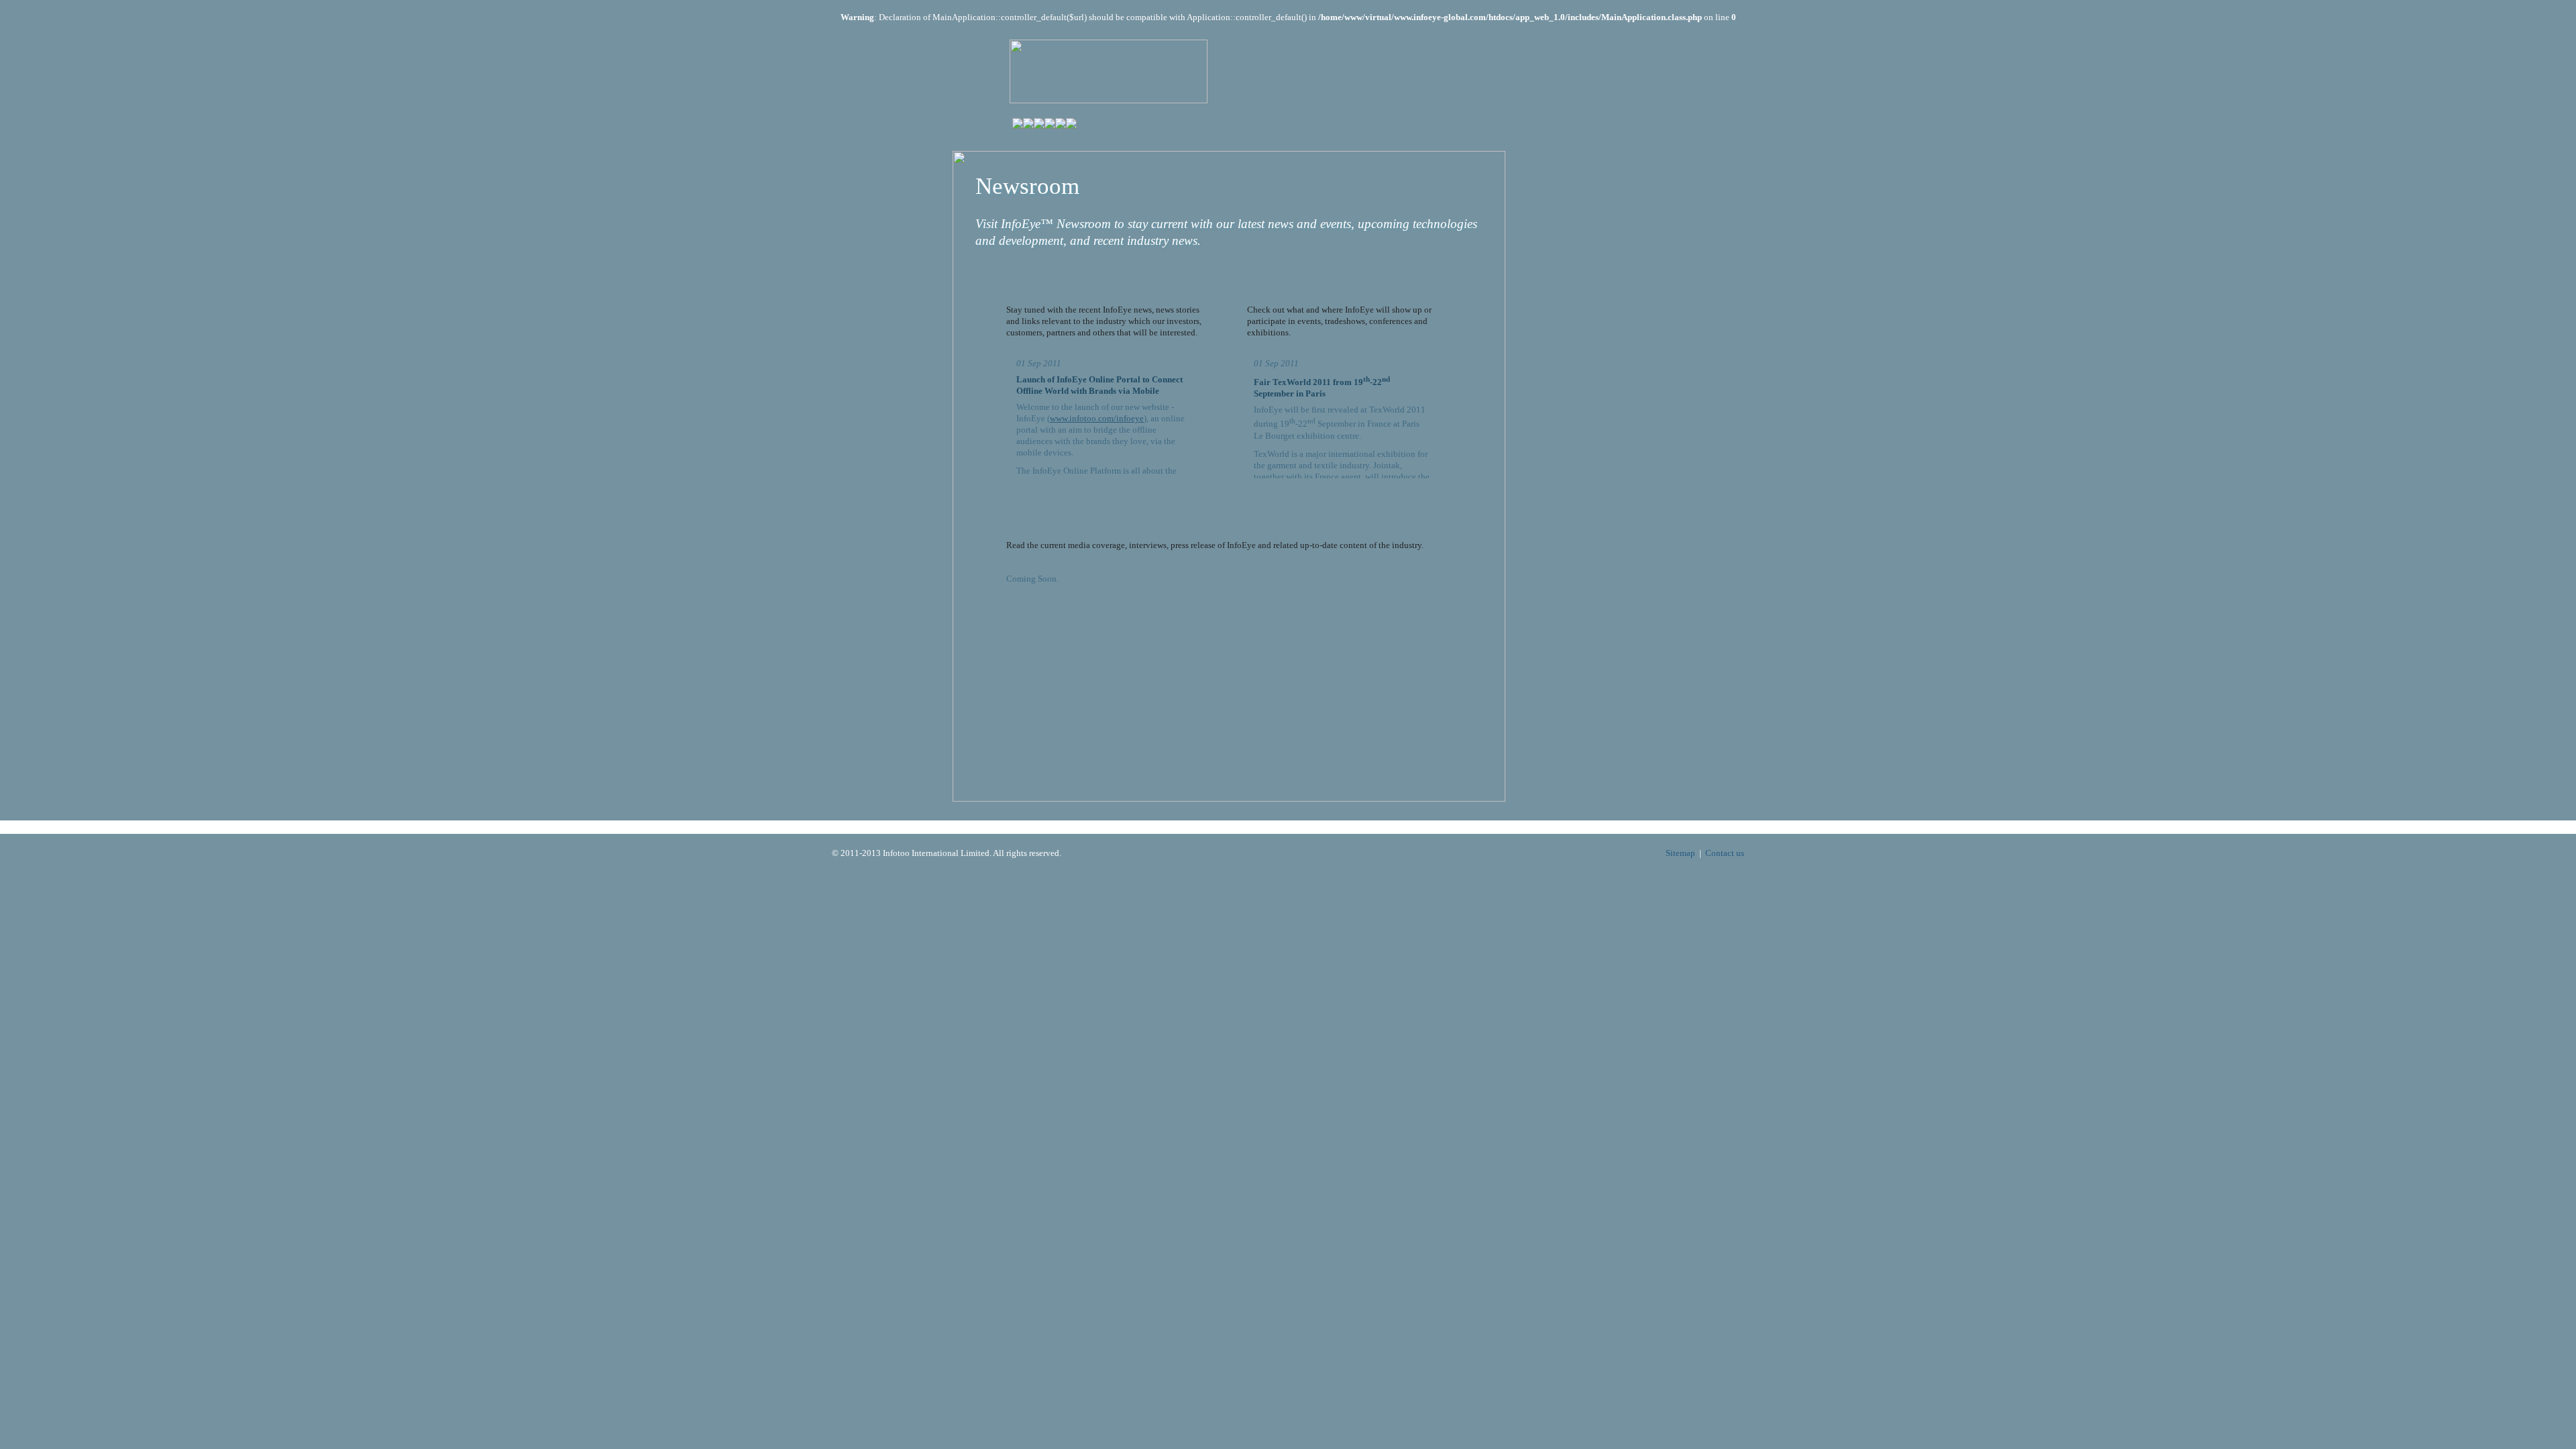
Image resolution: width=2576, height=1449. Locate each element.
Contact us (1725, 853)
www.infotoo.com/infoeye (1097, 418)
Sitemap (1680, 853)
